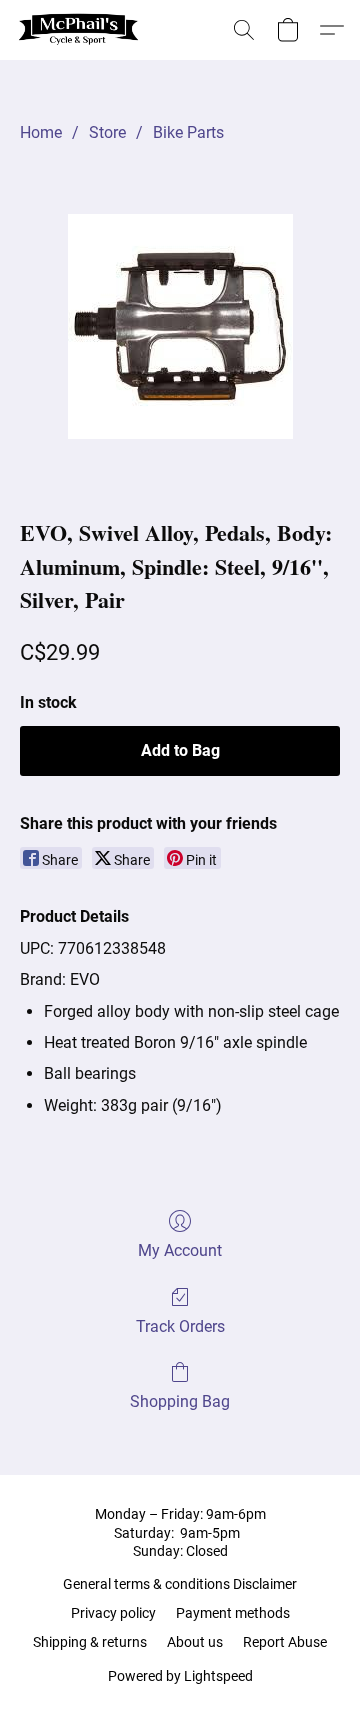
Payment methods (233, 1613)
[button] (82, 30)
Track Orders (180, 1326)
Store (107, 132)
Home (41, 132)
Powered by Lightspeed (180, 1676)
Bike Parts (188, 132)
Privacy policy (113, 1613)
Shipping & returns (90, 1642)
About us (195, 1642)
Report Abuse (285, 1642)
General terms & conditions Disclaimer (180, 1584)
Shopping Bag (180, 1401)
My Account (180, 1250)
